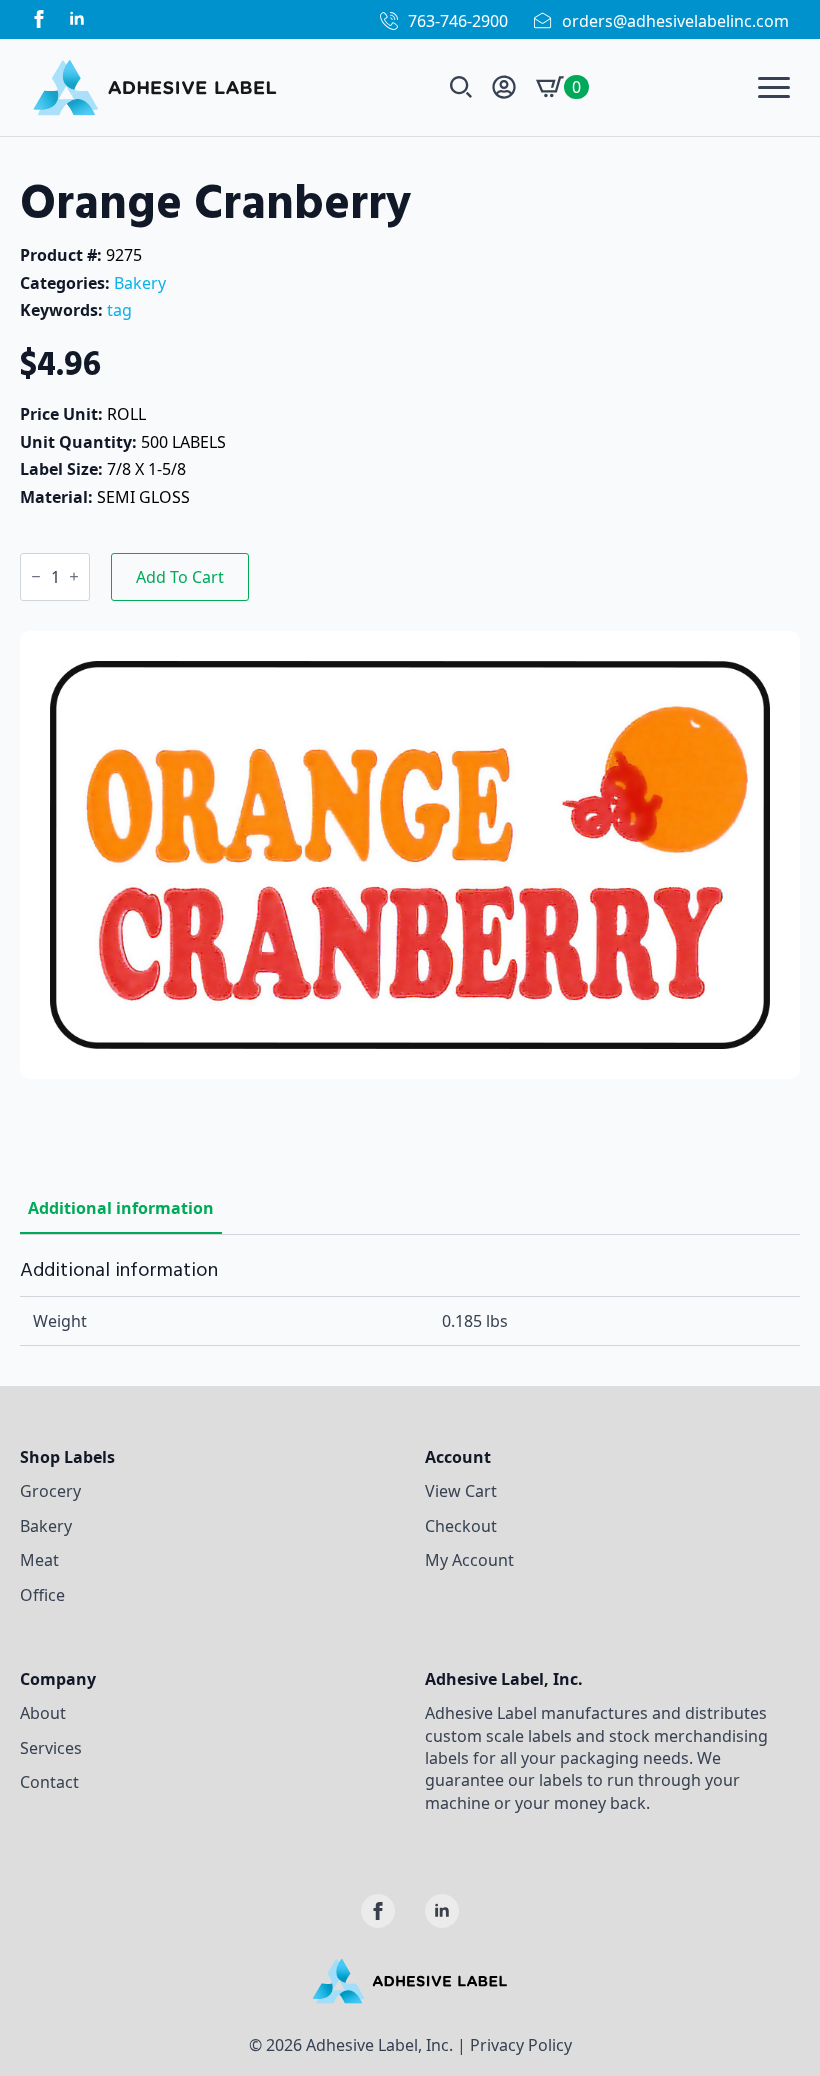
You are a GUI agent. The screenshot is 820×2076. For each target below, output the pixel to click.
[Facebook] (39, 19)
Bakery (140, 283)
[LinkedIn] (77, 19)
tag (119, 310)
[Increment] (74, 576)
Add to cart (180, 577)
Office (42, 1595)
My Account (469, 1560)
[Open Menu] (774, 87)
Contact (49, 1782)
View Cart (461, 1491)
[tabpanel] (410, 1302)
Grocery (50, 1491)
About (43, 1713)
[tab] (121, 1208)
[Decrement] (36, 576)
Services (51, 1748)
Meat (39, 1560)
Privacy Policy (521, 2045)
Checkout (461, 1526)
